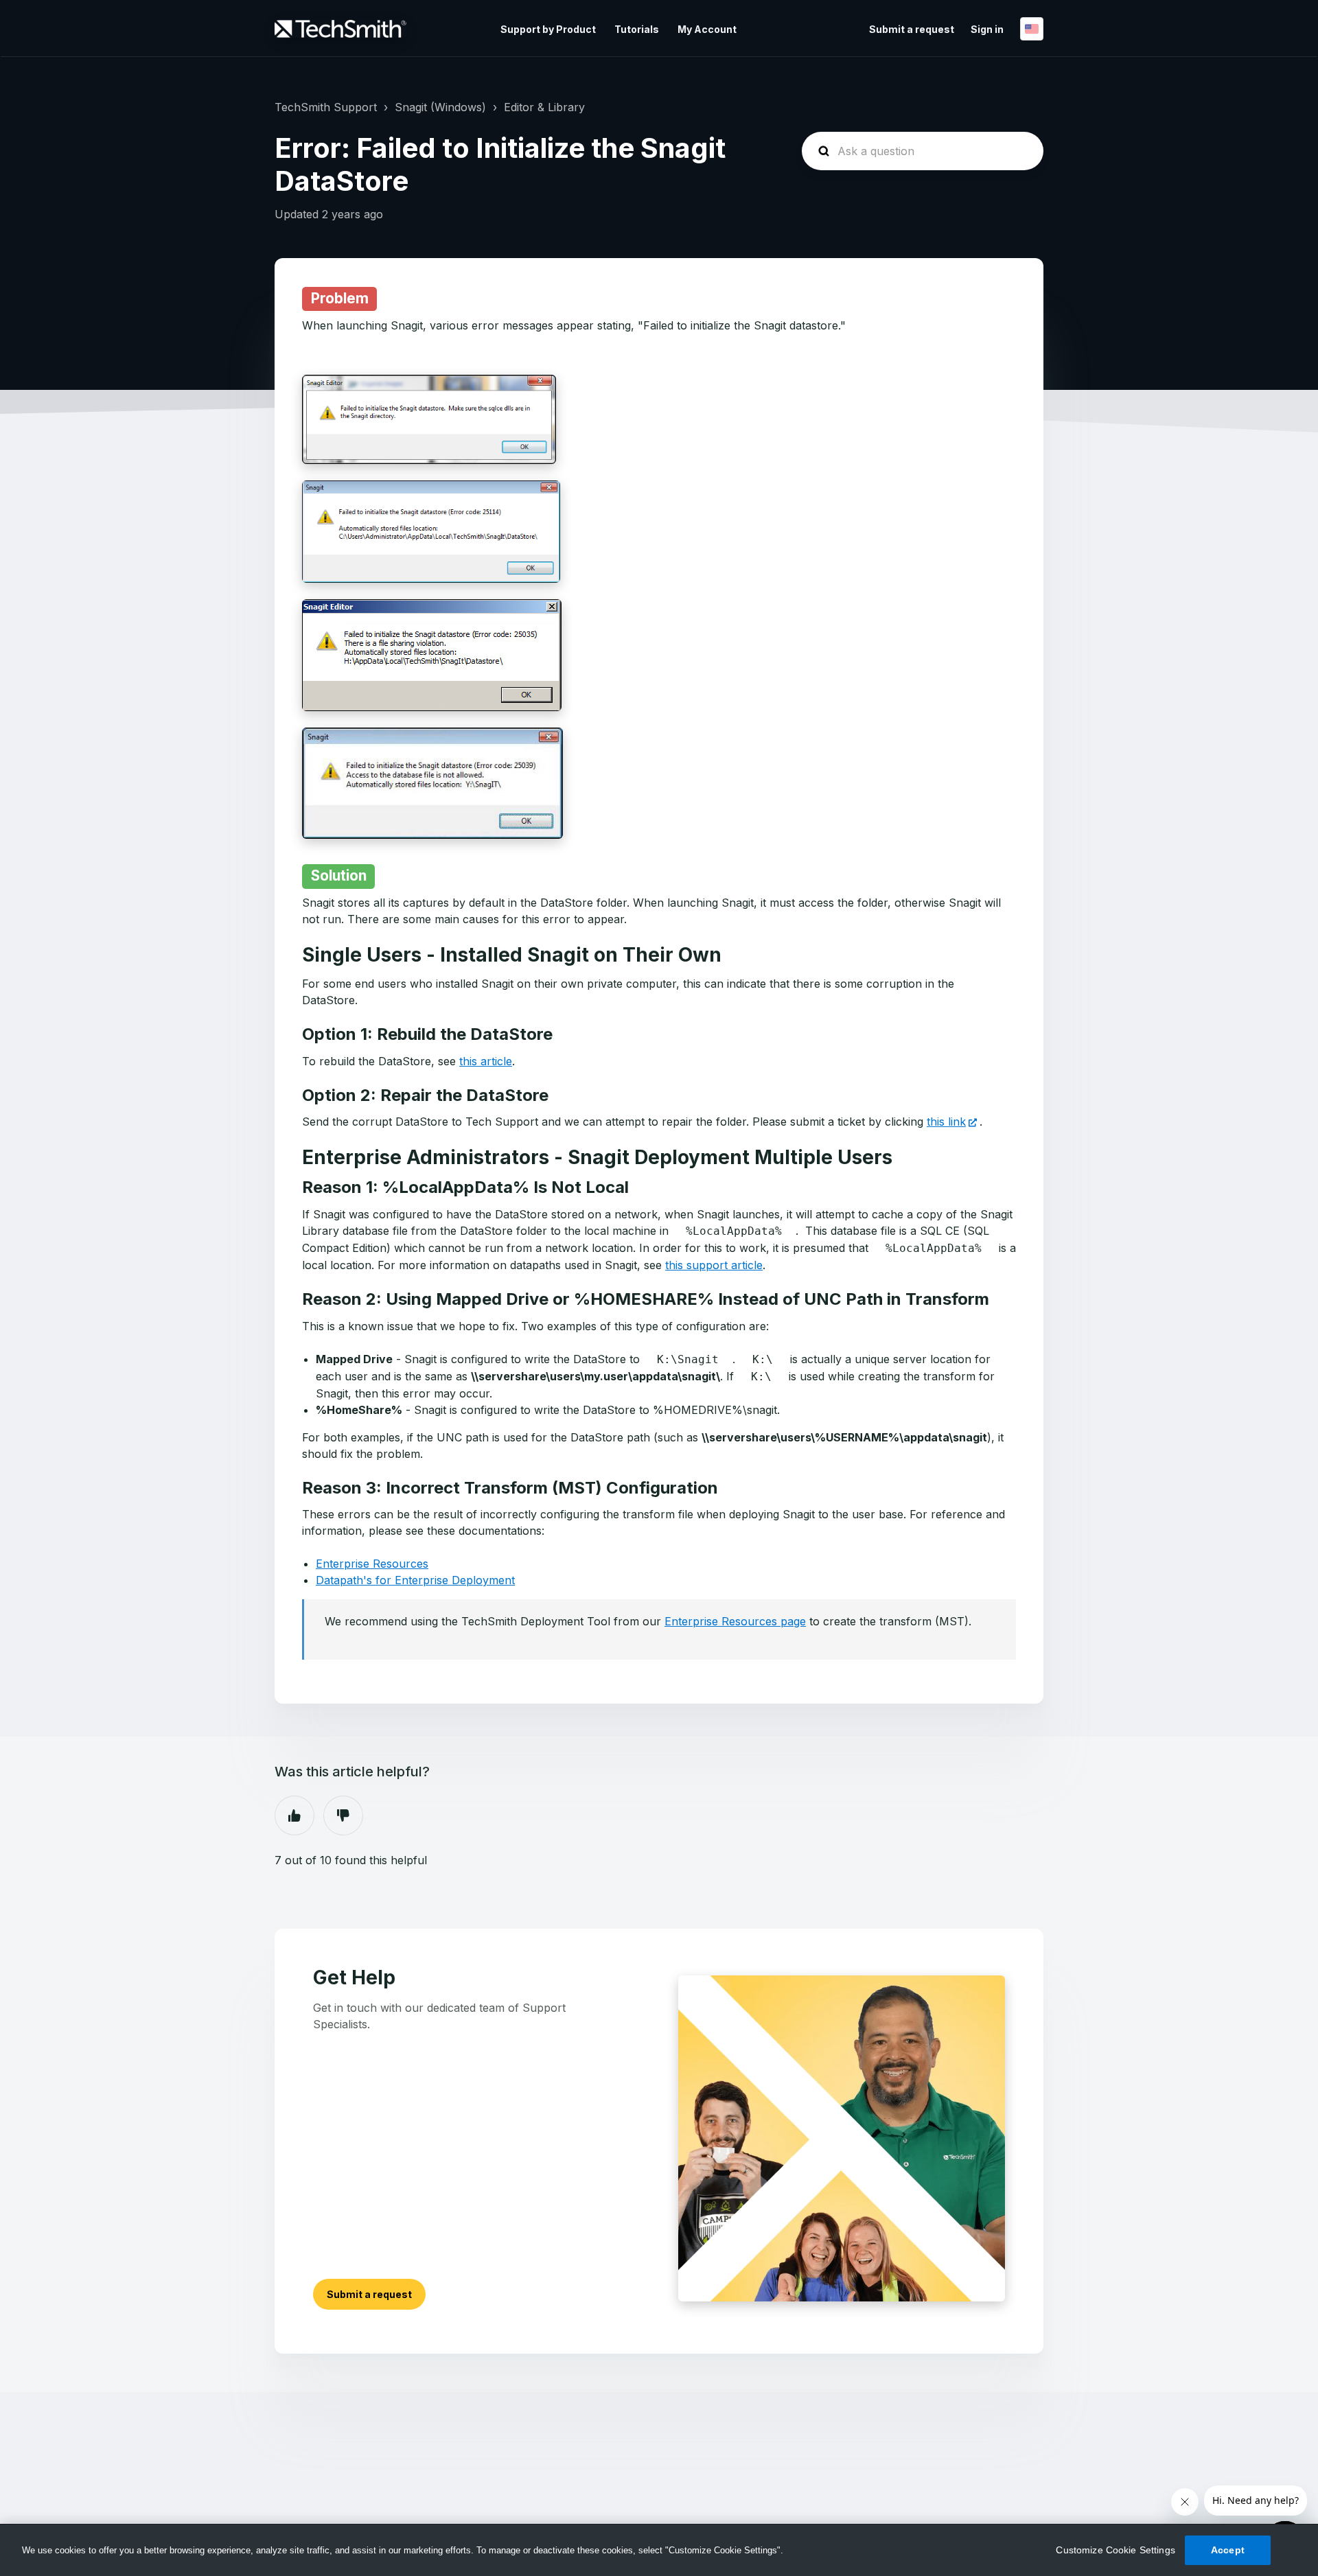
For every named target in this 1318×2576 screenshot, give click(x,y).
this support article (714, 1265)
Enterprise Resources (372, 1564)
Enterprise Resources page (735, 1621)
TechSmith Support (326, 107)
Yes (294, 1815)
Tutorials (637, 29)
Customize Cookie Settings (1115, 2550)
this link (946, 1122)
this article (486, 1061)
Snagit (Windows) (440, 107)
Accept (1228, 2550)
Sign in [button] (987, 29)
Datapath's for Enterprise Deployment (415, 1580)
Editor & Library (544, 107)
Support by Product (548, 29)
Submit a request (912, 29)
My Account (707, 29)
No (343, 1815)
